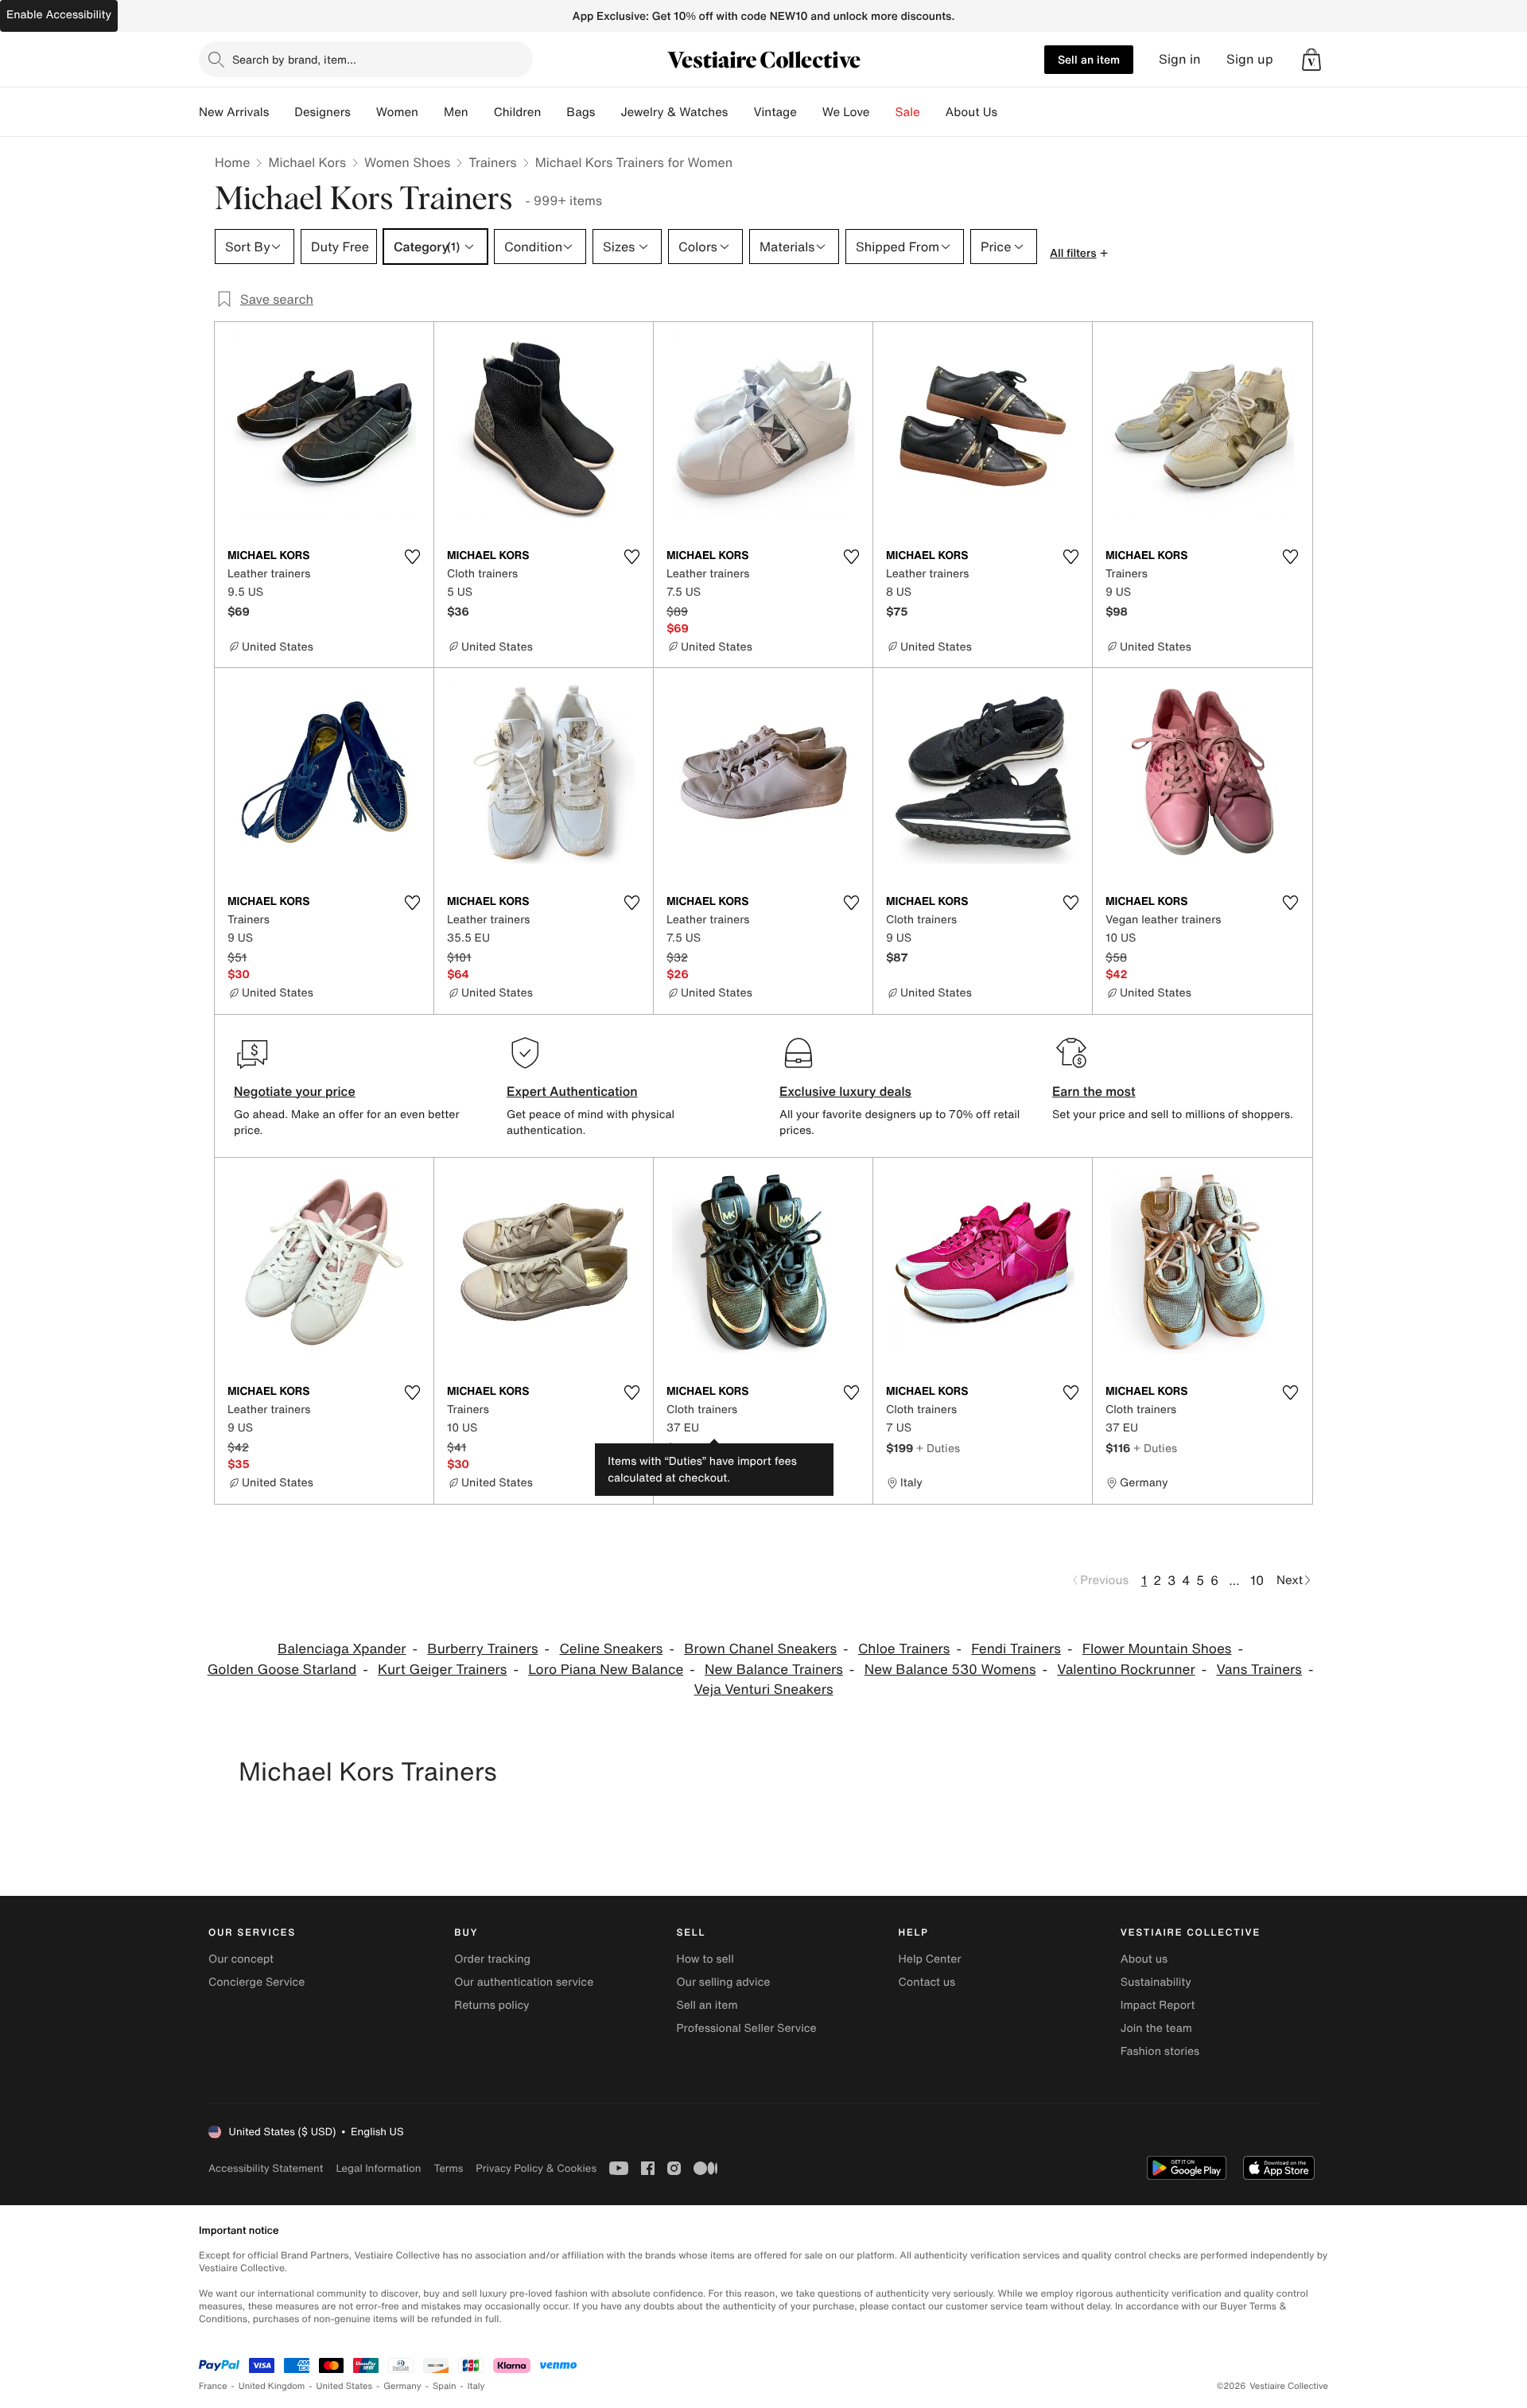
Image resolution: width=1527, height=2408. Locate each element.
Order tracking (492, 1959)
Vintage (775, 112)
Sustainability (1156, 1982)
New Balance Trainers (774, 1670)
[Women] (431, 112)
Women (397, 112)
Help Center (930, 1959)
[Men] (481, 112)
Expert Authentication (572, 1091)
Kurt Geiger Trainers (442, 1670)
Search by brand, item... (294, 59)
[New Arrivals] (282, 112)
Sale (908, 112)
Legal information (378, 2168)
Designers (322, 112)
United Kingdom (272, 2386)
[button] (1311, 60)
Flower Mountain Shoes (1157, 1649)
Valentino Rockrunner (1126, 1670)
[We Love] (883, 112)
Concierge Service (256, 1982)
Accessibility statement (266, 2168)
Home (232, 162)
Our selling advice (723, 1982)
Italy (476, 2386)
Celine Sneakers (611, 1649)
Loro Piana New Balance (606, 1670)
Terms (448, 2168)
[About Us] (1010, 112)
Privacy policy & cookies (536, 2168)
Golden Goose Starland (282, 1670)
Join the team (1156, 2028)
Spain (445, 2386)
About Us (971, 112)
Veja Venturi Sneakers (764, 1689)
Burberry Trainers (482, 1649)
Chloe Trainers (904, 1649)
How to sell (705, 1959)
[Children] (554, 112)
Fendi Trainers (1016, 1649)
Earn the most (1094, 1091)
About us (1144, 1959)
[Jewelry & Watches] (740, 112)
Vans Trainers (1259, 1670)
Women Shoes (407, 162)
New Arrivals (234, 112)
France (213, 2386)
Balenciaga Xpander (342, 1649)
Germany (402, 2386)
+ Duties (716, 1448)
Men (456, 112)
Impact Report (1158, 2005)
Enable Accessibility (59, 15)
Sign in (1180, 59)
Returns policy (492, 2005)
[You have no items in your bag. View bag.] (1311, 60)
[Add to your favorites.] (412, 557)
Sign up (1250, 59)
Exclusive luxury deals (845, 1091)
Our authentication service (524, 1982)
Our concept (241, 1959)
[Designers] (363, 112)
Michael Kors (307, 162)
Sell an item (1089, 59)
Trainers (492, 162)
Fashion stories (1160, 2051)
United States (345, 2386)
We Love (846, 112)
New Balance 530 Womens (950, 1670)
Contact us (927, 1982)
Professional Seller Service (746, 2028)
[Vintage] (810, 112)
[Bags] (608, 112)
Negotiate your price (295, 1091)
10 (1257, 1580)
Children (518, 112)
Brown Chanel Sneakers (760, 1649)
